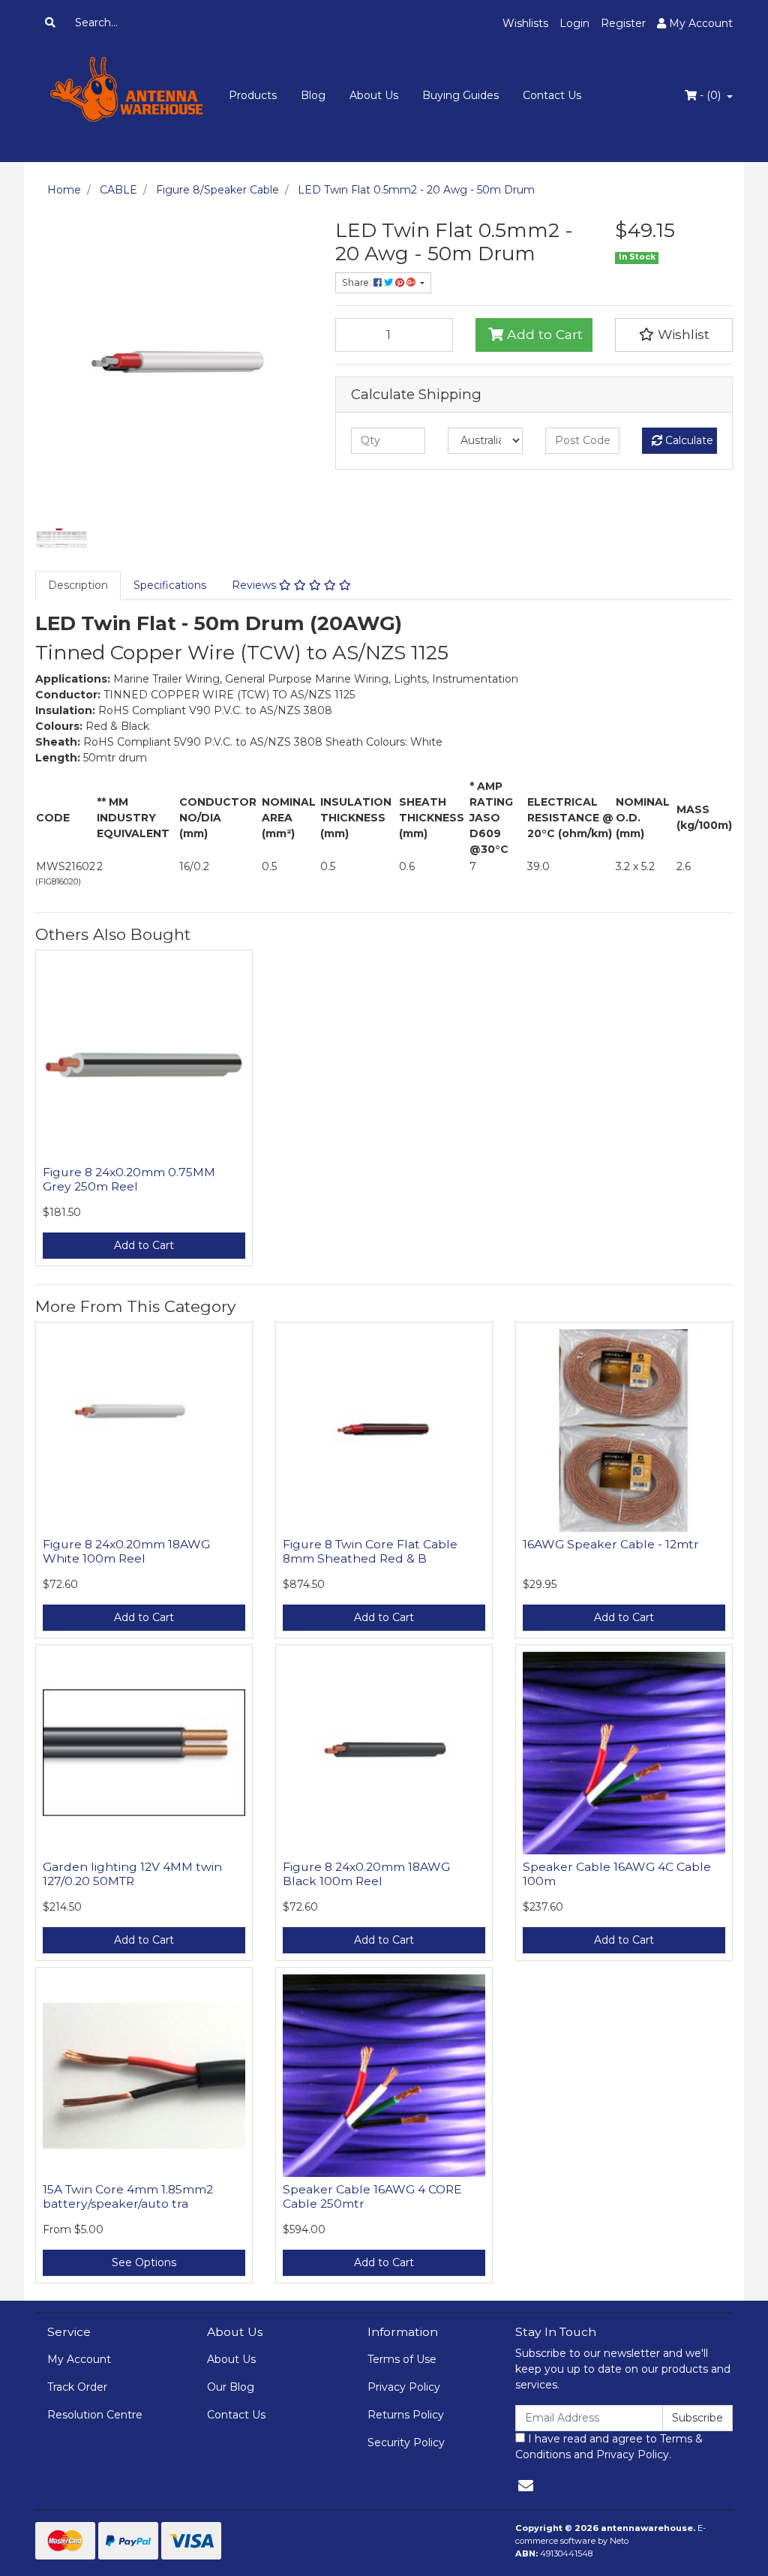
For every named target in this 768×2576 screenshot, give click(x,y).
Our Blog (231, 2387)
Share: (358, 282)
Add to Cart (543, 334)
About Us (374, 95)
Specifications (170, 585)
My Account (79, 2359)
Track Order (77, 2387)
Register (623, 23)
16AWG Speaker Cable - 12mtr (611, 1544)
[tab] (78, 585)
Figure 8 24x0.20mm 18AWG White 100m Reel (126, 1551)
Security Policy (406, 2442)
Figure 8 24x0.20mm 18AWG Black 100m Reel (366, 1874)
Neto (619, 2541)
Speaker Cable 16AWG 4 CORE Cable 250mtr (372, 2196)
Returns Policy (406, 2415)
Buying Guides (460, 95)
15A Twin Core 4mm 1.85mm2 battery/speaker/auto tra (128, 2196)
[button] (674, 335)
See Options (144, 2262)
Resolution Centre (95, 2415)
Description (78, 585)
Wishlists (525, 23)
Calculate (688, 440)
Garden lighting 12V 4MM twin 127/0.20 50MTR (132, 1874)
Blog (313, 95)
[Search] (50, 23)
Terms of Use (402, 2359)
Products (253, 95)
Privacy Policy (404, 2387)
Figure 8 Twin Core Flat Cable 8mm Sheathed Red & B (370, 1551)
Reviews (255, 585)
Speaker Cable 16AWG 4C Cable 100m (617, 1874)
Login (574, 23)
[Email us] (526, 2486)
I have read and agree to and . (609, 2447)
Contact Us (552, 95)
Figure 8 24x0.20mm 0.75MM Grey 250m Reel (129, 1179)
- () (710, 95)
